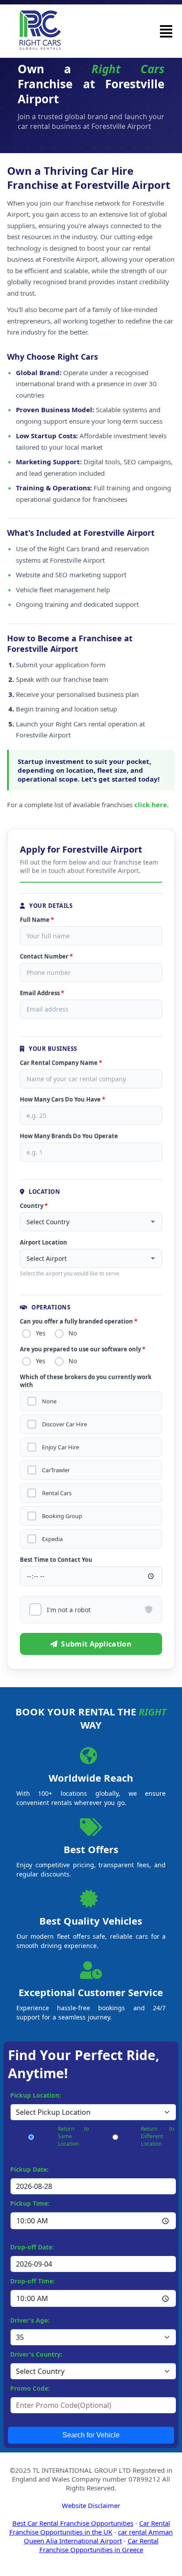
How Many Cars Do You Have (63, 1099)
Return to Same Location (73, 2136)
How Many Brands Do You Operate (69, 1136)
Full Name (37, 920)
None (49, 1401)
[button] (166, 31)
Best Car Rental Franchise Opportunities (73, 2523)
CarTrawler (56, 1470)
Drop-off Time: (32, 2281)
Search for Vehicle (91, 2435)
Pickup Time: (30, 2203)
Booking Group (62, 1516)
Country (34, 1206)
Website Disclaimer (91, 2505)
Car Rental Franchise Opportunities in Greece (99, 2545)
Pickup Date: (29, 2169)
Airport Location (44, 1242)
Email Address (42, 993)
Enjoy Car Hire (61, 1447)
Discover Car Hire (64, 1424)
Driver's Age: (30, 2320)
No (73, 1333)
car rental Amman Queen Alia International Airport (99, 2536)
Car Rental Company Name (61, 1063)
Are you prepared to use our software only (83, 1349)
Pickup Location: (36, 2095)
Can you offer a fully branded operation (79, 1321)
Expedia (52, 1539)
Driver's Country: (36, 2354)
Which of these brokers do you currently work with (86, 1381)
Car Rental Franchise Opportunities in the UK (90, 2527)
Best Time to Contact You (56, 1560)
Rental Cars (57, 1493)
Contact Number (46, 956)
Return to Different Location (157, 2136)
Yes (41, 1333)
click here (151, 805)
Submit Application (96, 1644)
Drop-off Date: (32, 2247)
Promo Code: (30, 2388)
